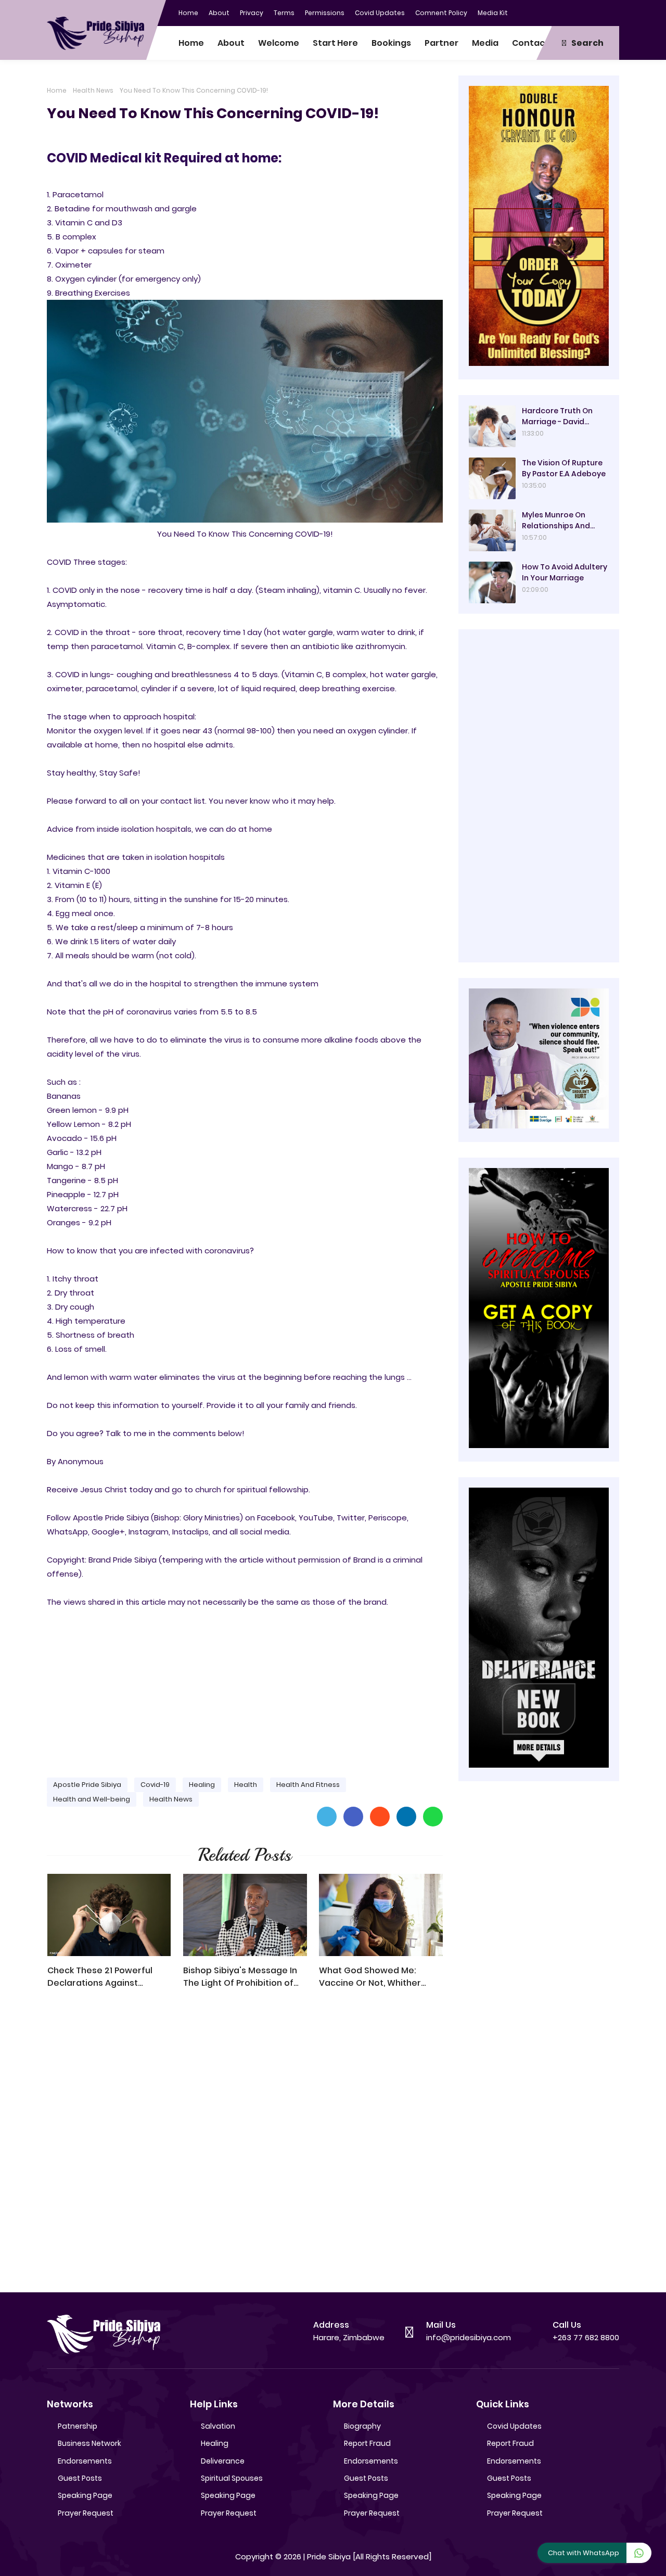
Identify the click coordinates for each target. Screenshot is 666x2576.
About (219, 13)
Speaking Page (85, 2495)
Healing (202, 1785)
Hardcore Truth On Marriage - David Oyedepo (557, 416)
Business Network (89, 2443)
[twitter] (570, 12)
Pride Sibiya (329, 2556)
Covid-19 (155, 1785)
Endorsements (85, 2461)
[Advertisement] (245, 1688)
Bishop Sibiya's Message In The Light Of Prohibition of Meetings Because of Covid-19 (244, 1977)
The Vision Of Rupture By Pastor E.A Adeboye (564, 468)
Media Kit (493, 13)
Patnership (78, 2426)
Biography (362, 2426)
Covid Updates (380, 13)
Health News (93, 90)
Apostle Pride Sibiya (87, 1785)
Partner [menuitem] (441, 43)
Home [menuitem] (191, 43)
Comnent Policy (441, 13)
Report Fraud (367, 2443)
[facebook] (549, 12)
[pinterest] (611, 12)
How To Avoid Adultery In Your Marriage (565, 572)
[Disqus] (245, 2146)
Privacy (252, 13)
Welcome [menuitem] (279, 43)
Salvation (218, 2426)
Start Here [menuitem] (335, 43)
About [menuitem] (231, 43)
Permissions (325, 13)
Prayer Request (86, 2513)
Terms (284, 13)
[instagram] (591, 12)
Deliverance (223, 2461)
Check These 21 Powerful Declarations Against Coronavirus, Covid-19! (100, 1977)
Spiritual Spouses (232, 2478)
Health (246, 1785)
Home (188, 13)
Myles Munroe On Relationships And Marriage (556, 521)
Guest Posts (80, 2478)
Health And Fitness (308, 1785)
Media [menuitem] (485, 43)
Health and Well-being (92, 1799)
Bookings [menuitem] (391, 43)
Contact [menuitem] (530, 43)
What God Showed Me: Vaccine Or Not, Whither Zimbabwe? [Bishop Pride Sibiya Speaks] (373, 1977)
